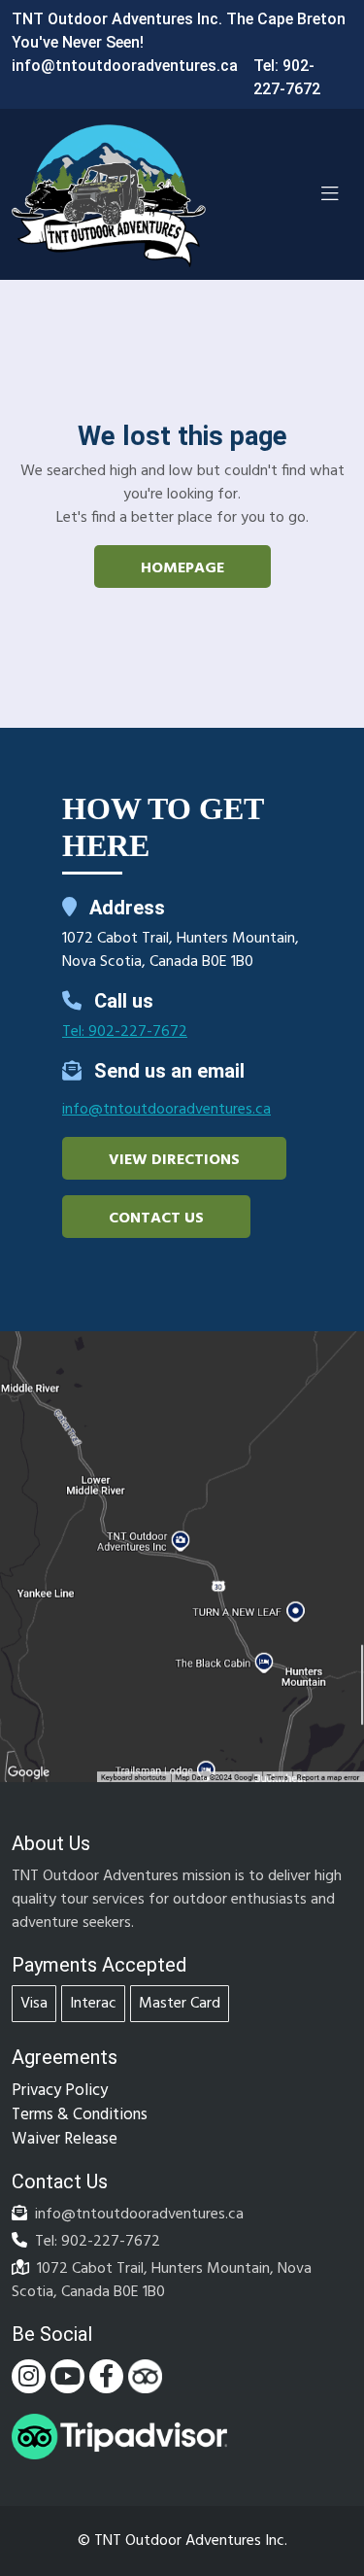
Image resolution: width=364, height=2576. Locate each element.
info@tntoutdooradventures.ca (125, 66)
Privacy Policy (60, 2091)
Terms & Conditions (80, 2115)
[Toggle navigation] (330, 194)
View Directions (174, 1160)
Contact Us (156, 1219)
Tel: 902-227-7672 (125, 1032)
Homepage (182, 568)
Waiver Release (65, 2139)
